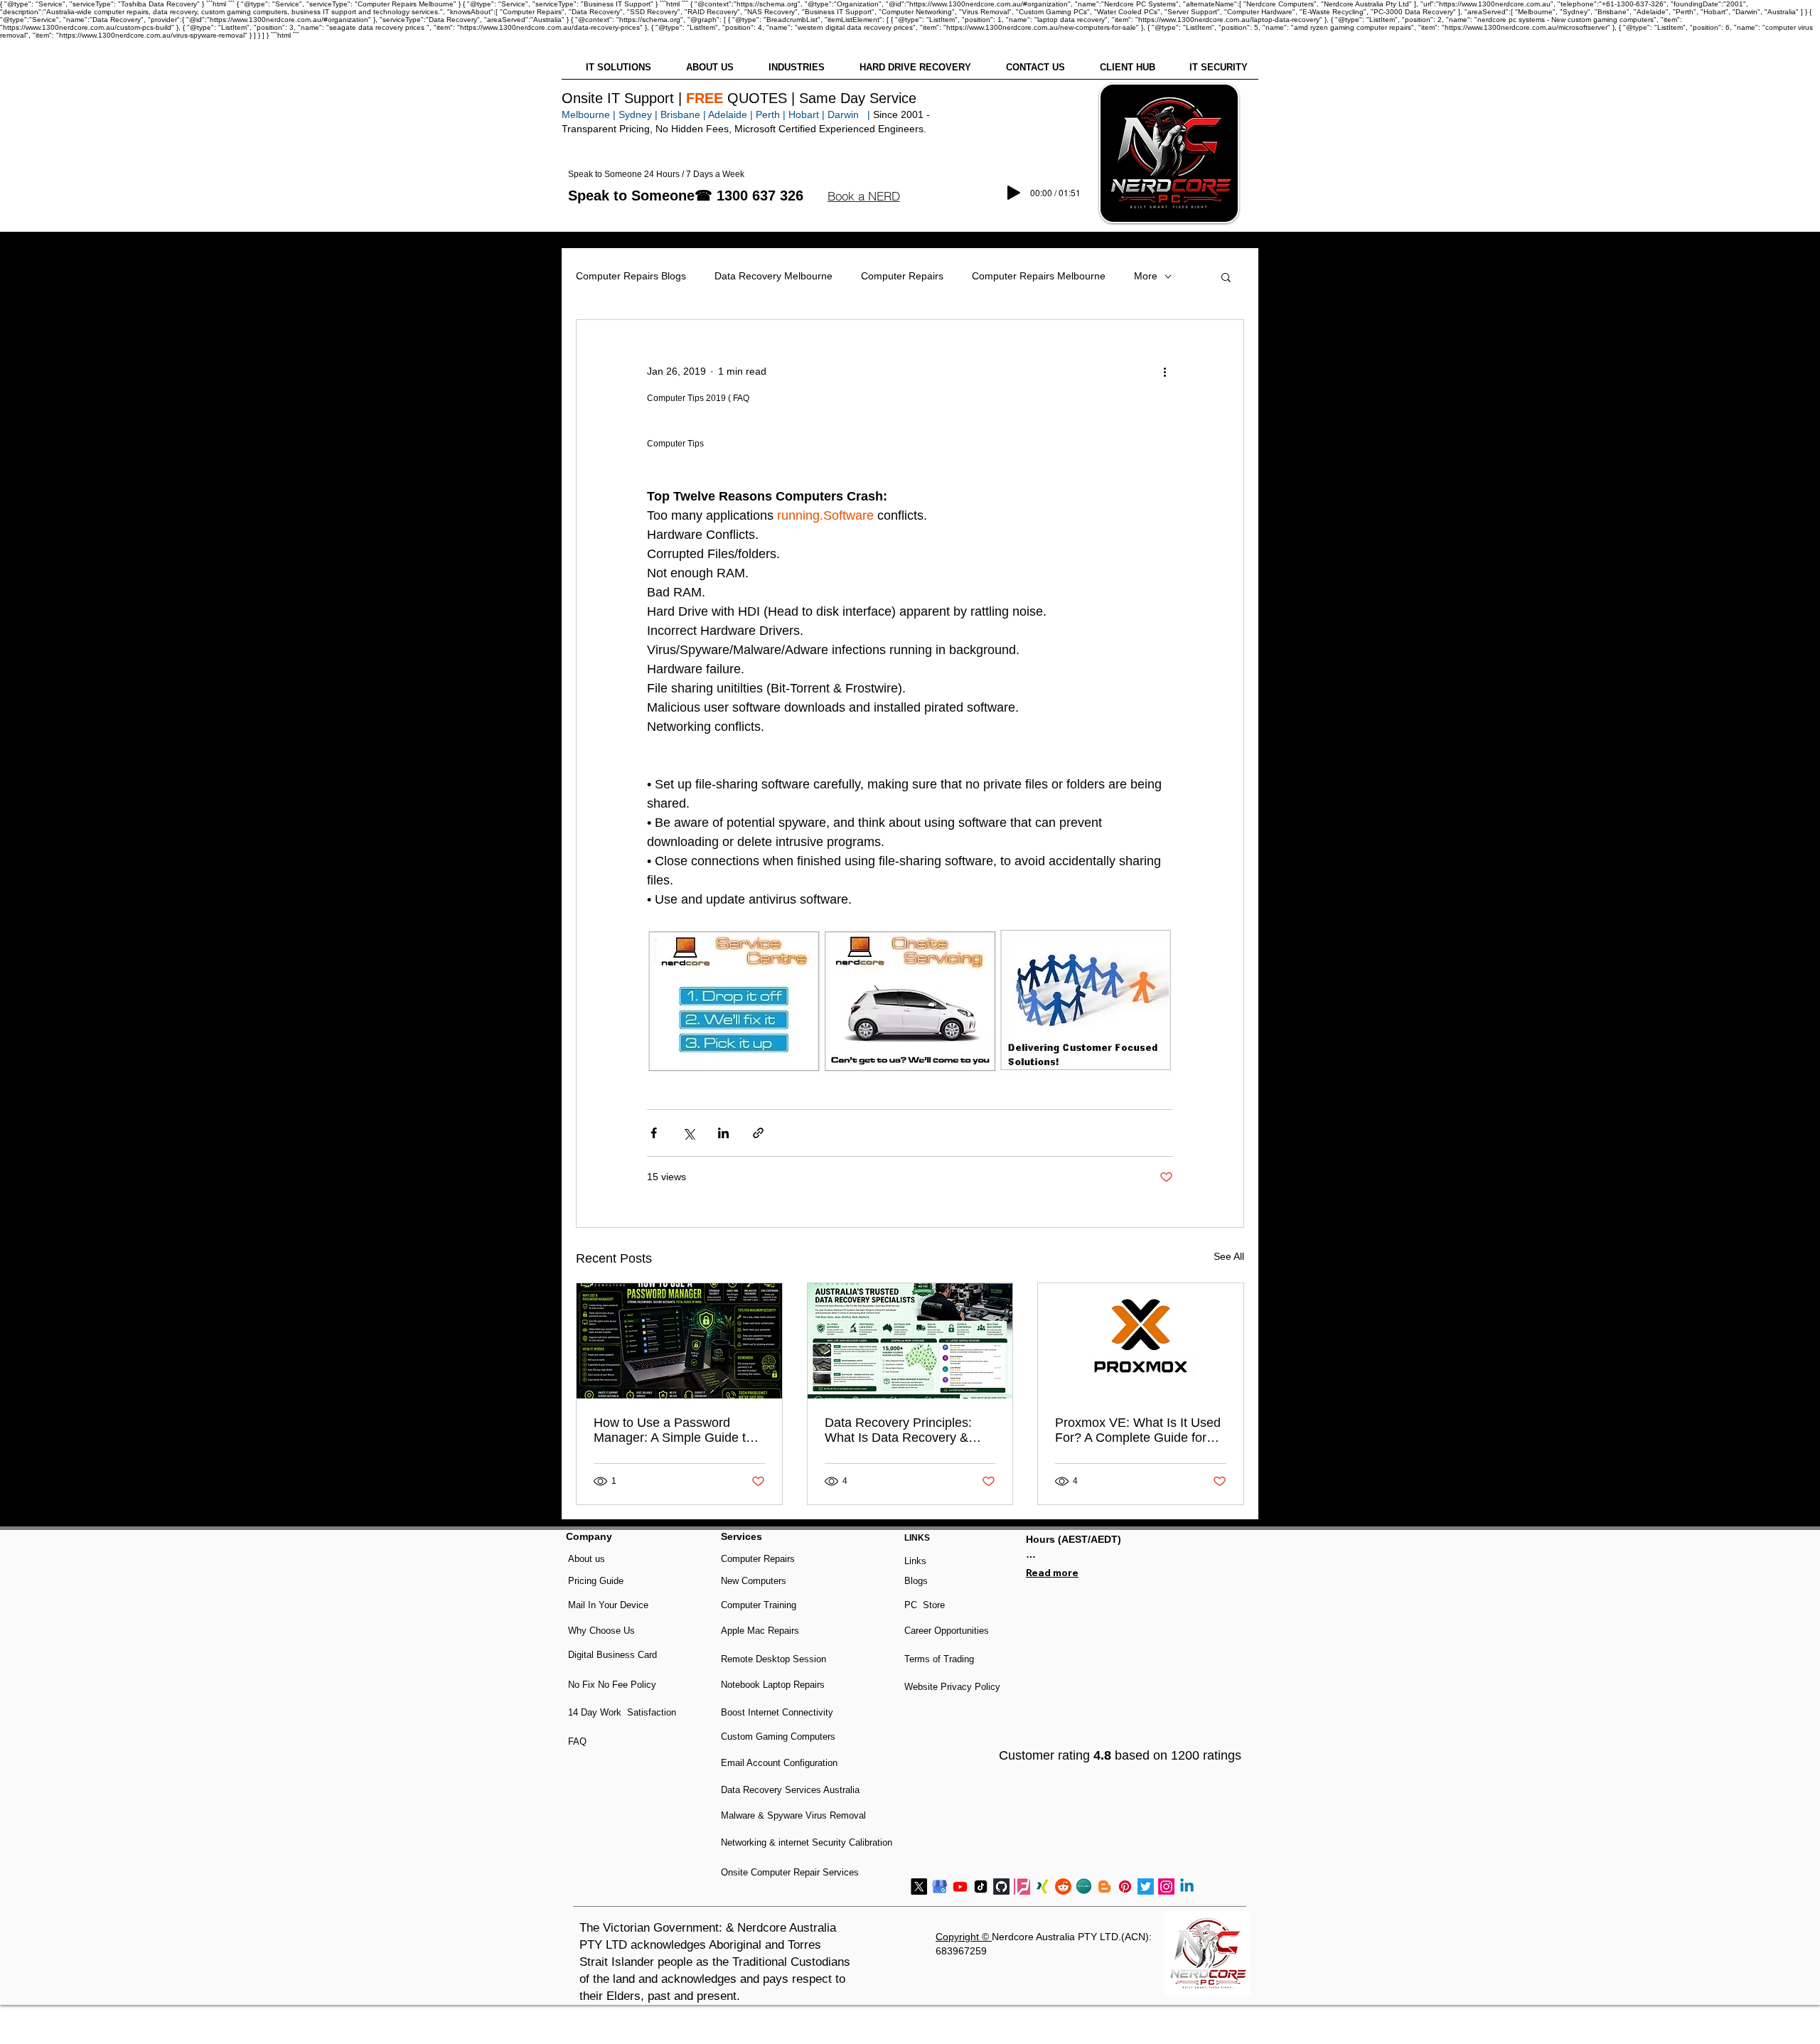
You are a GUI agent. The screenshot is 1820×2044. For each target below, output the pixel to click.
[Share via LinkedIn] (723, 1133)
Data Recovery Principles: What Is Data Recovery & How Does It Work (898, 1430)
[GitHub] (1001, 1887)
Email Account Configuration (779, 1763)
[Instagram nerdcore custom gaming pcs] (1166, 1887)
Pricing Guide (596, 1581)
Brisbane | (683, 114)
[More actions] (1165, 371)
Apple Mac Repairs (760, 1631)
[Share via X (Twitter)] (689, 1133)
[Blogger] (1104, 1887)
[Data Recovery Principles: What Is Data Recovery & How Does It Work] (910, 1341)
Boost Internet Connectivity (777, 1712)
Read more (1052, 1573)
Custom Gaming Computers (778, 1737)
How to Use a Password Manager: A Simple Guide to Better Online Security (673, 1430)
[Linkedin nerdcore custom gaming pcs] (1187, 1887)
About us (587, 1559)
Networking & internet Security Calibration (807, 1842)
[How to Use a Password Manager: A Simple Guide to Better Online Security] (679, 1341)
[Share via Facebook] (654, 1133)
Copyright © (964, 1937)
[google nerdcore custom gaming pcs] (940, 1887)
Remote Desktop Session (773, 1659)
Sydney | (637, 114)
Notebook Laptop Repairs (774, 1685)
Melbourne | (589, 114)
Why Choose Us (601, 1631)
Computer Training (759, 1605)
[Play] (1014, 193)
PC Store (925, 1605)
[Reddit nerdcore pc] (1063, 1887)
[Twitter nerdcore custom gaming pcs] (1146, 1887)
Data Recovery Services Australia (790, 1790)
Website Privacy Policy (952, 1687)
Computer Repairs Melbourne (1039, 276)
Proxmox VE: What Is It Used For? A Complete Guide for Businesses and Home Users (1138, 1430)
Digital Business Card (612, 1655)
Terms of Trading (939, 1659)
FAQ (577, 1741)
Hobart (804, 114)
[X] (919, 1887)
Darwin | (850, 114)
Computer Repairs (902, 276)
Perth (768, 114)
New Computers (754, 1581)
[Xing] (1043, 1887)
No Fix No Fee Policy (612, 1685)
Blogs (916, 1581)
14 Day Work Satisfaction (622, 1712)
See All (1229, 1256)
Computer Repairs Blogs (631, 276)
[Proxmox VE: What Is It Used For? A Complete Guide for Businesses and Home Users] (1141, 1341)
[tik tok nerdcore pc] (981, 1887)
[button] (863, 196)
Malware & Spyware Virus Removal (793, 1815)
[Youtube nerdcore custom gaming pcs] (960, 1887)
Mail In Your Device (610, 1605)
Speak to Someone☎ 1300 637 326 (686, 196)
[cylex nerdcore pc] (1084, 1887)
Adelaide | (730, 114)
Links (915, 1561)
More (1146, 276)
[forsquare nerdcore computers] (1022, 1887)
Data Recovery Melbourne (773, 276)
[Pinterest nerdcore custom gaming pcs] (1125, 1887)
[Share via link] (758, 1133)
